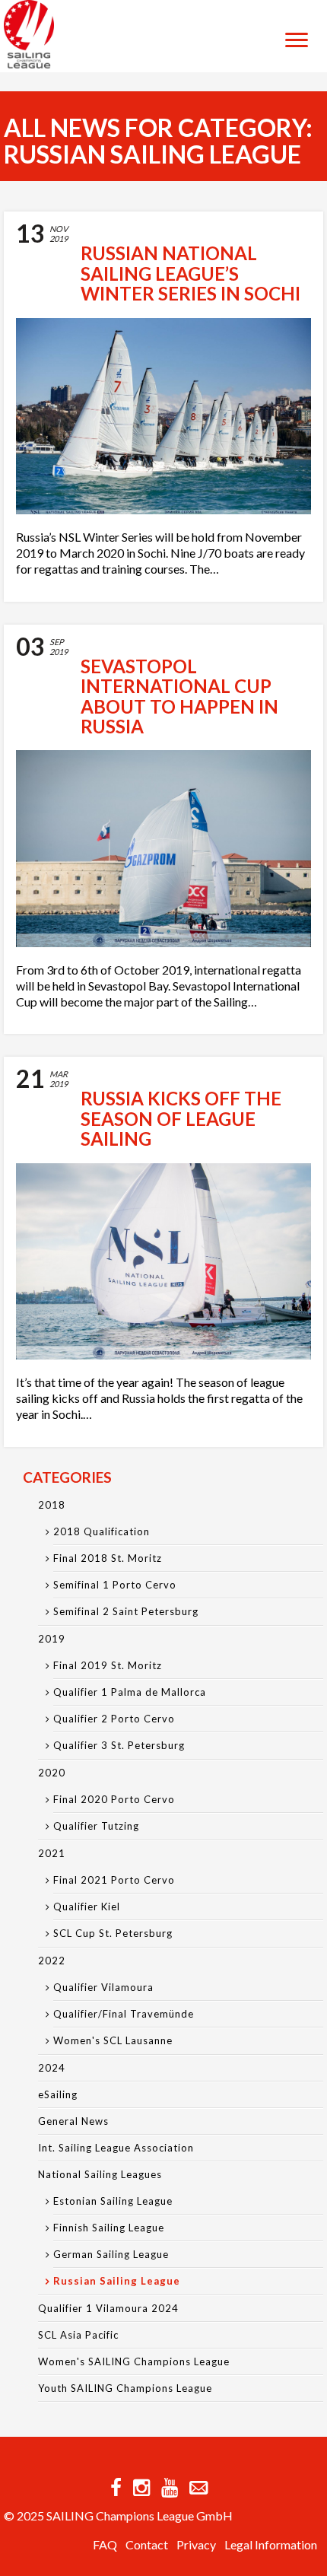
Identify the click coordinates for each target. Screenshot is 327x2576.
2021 (52, 1853)
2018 (52, 1505)
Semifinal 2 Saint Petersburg (126, 1611)
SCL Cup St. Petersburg (113, 1933)
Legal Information (271, 2544)
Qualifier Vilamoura (103, 1987)
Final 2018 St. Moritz (108, 1558)
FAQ (105, 2544)
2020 (52, 1773)
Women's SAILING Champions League (134, 2361)
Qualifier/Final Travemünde (124, 2014)
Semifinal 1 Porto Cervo (115, 1585)
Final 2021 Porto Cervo (114, 1880)
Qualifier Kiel (87, 1907)
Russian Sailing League (117, 2281)
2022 (52, 1961)
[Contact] (198, 2487)
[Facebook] (116, 2487)
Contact (147, 2544)
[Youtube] (170, 2487)
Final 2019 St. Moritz (108, 1665)
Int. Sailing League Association (116, 2148)
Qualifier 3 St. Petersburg (119, 1745)
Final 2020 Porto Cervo (114, 1799)
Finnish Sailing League (109, 2228)
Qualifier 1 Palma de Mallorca (130, 1692)
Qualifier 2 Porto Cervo (114, 1719)
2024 (52, 2068)
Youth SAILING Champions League (125, 2388)
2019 (52, 1639)
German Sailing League (111, 2254)
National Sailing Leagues (100, 2174)
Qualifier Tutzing (96, 1826)
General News (73, 2121)
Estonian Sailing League (113, 2201)
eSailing (58, 2094)
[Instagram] (141, 2487)
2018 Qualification (102, 1531)
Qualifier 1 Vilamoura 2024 (108, 2308)
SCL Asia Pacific (78, 2335)
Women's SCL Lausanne (113, 2040)
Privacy (196, 2544)
